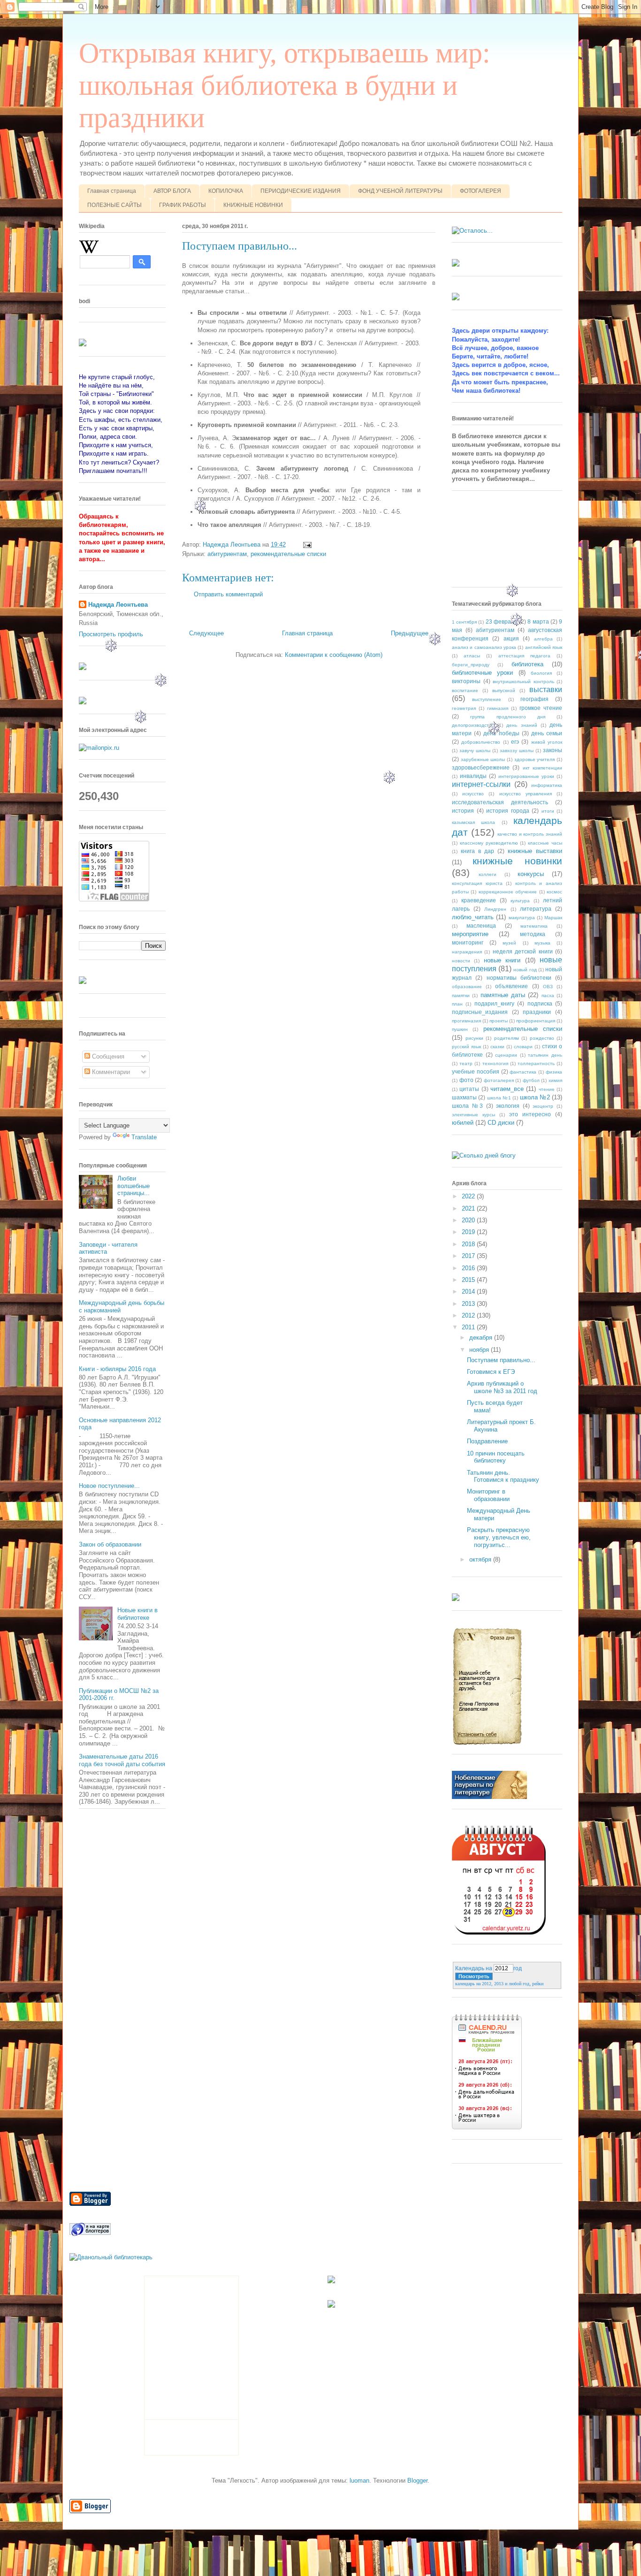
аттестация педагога (524, 656)
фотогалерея (499, 1080)
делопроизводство (473, 725)
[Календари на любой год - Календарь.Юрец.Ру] (499, 1932)
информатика (547, 785)
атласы (472, 656)
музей (509, 943)
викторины (466, 681)
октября (481, 1559)
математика (534, 926)
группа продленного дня (508, 717)
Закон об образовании (110, 1544)
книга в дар (477, 851)
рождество (542, 1038)
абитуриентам (227, 554)
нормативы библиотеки (519, 978)
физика (554, 1072)
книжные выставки (535, 851)
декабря (482, 1338)
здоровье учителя (535, 759)
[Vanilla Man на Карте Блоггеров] (90, 2235)
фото (466, 1080)
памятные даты (503, 995)
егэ (515, 742)
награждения (467, 952)
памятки (461, 995)
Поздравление (487, 1441)
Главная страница (112, 191)
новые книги (502, 960)
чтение (547, 1089)
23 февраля (502, 621)
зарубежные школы (483, 759)
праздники (537, 1012)
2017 (469, 1256)
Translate (144, 1137)
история (463, 811)
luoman (359, 2481)
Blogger (417, 2481)
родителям (507, 1038)
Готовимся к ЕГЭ (491, 1372)
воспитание (465, 690)
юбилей (463, 1123)
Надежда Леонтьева (118, 605)
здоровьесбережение (481, 767)
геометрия (464, 708)
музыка (542, 943)
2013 (469, 1304)
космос (554, 892)
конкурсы (531, 874)
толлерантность (536, 1063)
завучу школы (475, 751)
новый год (525, 970)
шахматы (464, 1097)
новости (461, 961)
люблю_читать (473, 917)
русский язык (466, 1047)
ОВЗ (548, 987)
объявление (511, 986)
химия (555, 1080)
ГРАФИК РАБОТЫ (183, 205)
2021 (469, 1208)
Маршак (553, 918)
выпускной (504, 690)
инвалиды (473, 776)
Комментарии (110, 1072)
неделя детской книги (523, 951)
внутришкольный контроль (523, 682)
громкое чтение (541, 708)
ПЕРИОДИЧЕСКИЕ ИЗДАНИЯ (301, 191)
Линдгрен (495, 909)
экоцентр (543, 1106)
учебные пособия (476, 1071)
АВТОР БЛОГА (172, 191)
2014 (469, 1292)
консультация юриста (477, 883)
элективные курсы (473, 1115)
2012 (469, 1315)
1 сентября (464, 622)
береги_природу (471, 665)
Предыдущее (410, 633)
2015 (469, 1280)
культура (520, 901)
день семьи (547, 733)
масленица (481, 926)
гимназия (498, 708)
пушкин (460, 1029)
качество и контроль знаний (530, 834)
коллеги (488, 874)
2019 (469, 1232)
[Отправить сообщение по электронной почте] (307, 545)
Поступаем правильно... (501, 1360)
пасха (548, 995)
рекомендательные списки (288, 554)
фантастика (523, 1072)
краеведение (479, 900)
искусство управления (526, 794)
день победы (501, 733)
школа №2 (535, 1097)
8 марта (538, 621)
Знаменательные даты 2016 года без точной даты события (122, 1760)
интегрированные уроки (526, 776)
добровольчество (481, 742)
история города (508, 811)
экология (508, 1106)
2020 (469, 1220)
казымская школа (473, 822)
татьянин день (545, 1055)
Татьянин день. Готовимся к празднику (503, 1476)
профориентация (536, 1021)
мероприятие (470, 934)
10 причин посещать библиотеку (496, 1457)
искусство (473, 794)
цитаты (469, 1089)
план (457, 1004)
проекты (499, 1021)
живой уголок (547, 742)
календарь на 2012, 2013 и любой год (492, 1984)
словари (523, 1047)
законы (553, 750)
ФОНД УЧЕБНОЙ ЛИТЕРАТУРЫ (400, 191)
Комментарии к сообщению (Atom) (334, 655)
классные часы (545, 843)
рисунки (474, 1038)
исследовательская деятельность (500, 802)
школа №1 (499, 1098)
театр (466, 1063)
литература (536, 909)
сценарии (506, 1055)
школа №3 (467, 1106)
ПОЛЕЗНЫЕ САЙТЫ (114, 205)
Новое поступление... (109, 1486)
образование (467, 987)
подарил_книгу (494, 1003)
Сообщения (107, 1056)
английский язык (544, 647)
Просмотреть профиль (111, 634)
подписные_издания (480, 1012)
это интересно (530, 1114)
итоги (548, 811)
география (534, 699)
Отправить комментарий (228, 594)
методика (533, 934)
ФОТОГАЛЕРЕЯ (481, 191)
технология (495, 1063)
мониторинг (468, 942)
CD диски (501, 1123)
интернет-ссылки (481, 784)
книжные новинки (517, 861)
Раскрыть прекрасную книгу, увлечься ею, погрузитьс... (499, 1537)
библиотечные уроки (482, 673)
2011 (469, 1327)
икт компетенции (542, 768)
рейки (538, 1984)
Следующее (206, 633)
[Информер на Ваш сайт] (472, 231)
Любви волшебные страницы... (134, 1186)
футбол (531, 1080)
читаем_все (507, 1089)
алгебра (543, 639)
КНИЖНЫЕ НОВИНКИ (253, 205)
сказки (497, 1047)
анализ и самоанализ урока (484, 647)
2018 (469, 1244)
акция (511, 638)
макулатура (522, 918)
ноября (480, 1350)
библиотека (527, 664)
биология (541, 673)
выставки (546, 690)
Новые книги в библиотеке (137, 1614)
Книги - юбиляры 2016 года (117, 1369)
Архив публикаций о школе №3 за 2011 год (502, 1387)
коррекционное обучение (508, 892)
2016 (469, 1268)
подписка (540, 1003)
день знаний (522, 725)
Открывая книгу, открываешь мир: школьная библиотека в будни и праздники (285, 85)
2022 (469, 1196)
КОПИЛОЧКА (226, 191)
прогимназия (466, 1021)
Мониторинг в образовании (488, 1495)
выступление (487, 699)
